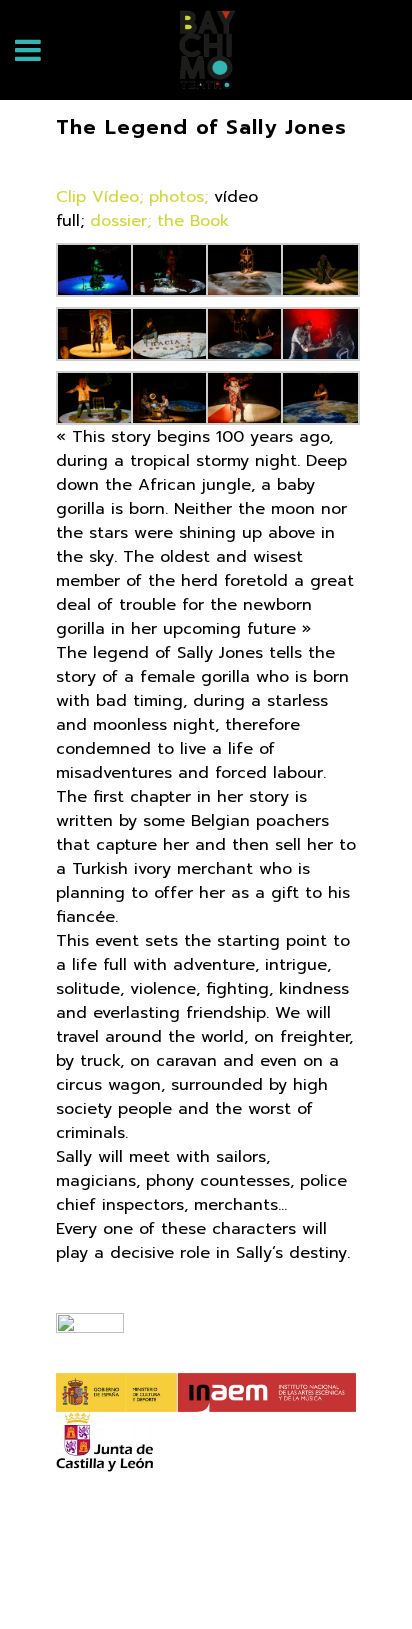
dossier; (120, 221)
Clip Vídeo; (99, 197)
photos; (178, 197)
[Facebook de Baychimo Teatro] (122, 1581)
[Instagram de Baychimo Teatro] (234, 1581)
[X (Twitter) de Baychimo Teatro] (178, 1581)
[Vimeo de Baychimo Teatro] (290, 1581)
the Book (193, 221)
